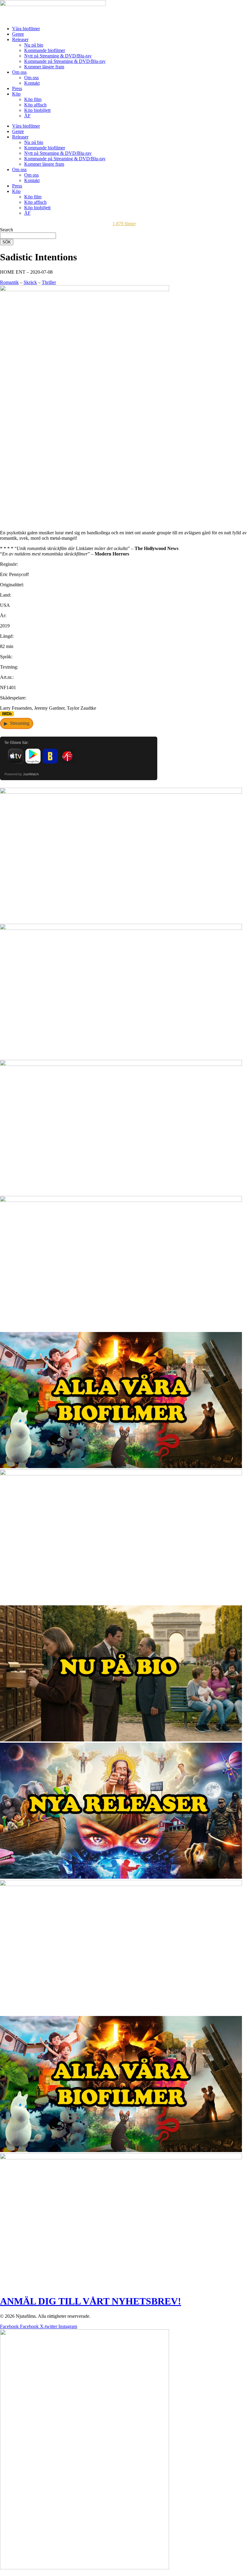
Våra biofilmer (26, 29)
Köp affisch (35, 105)
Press (17, 88)
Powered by (22, 774)
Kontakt (32, 83)
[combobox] (28, 236)
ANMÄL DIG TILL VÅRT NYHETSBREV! (91, 2301)
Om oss (19, 72)
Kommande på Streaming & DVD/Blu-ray (65, 61)
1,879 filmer (124, 224)
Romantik (9, 282)
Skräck (30, 282)
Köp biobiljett (37, 110)
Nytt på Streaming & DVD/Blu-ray (58, 56)
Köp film (33, 99)
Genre (18, 34)
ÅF (27, 116)
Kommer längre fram (44, 67)
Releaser (20, 39)
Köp (16, 94)
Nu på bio (34, 45)
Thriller (49, 282)
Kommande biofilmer (45, 50)
